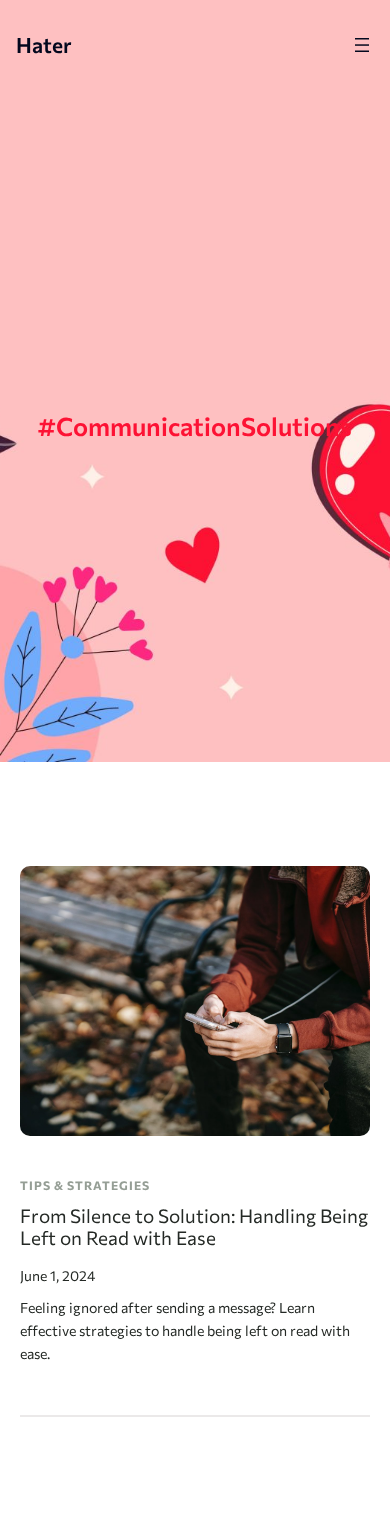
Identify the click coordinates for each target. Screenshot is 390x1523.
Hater (44, 44)
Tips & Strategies (85, 1185)
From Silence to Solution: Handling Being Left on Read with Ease (194, 1227)
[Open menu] (362, 45)
